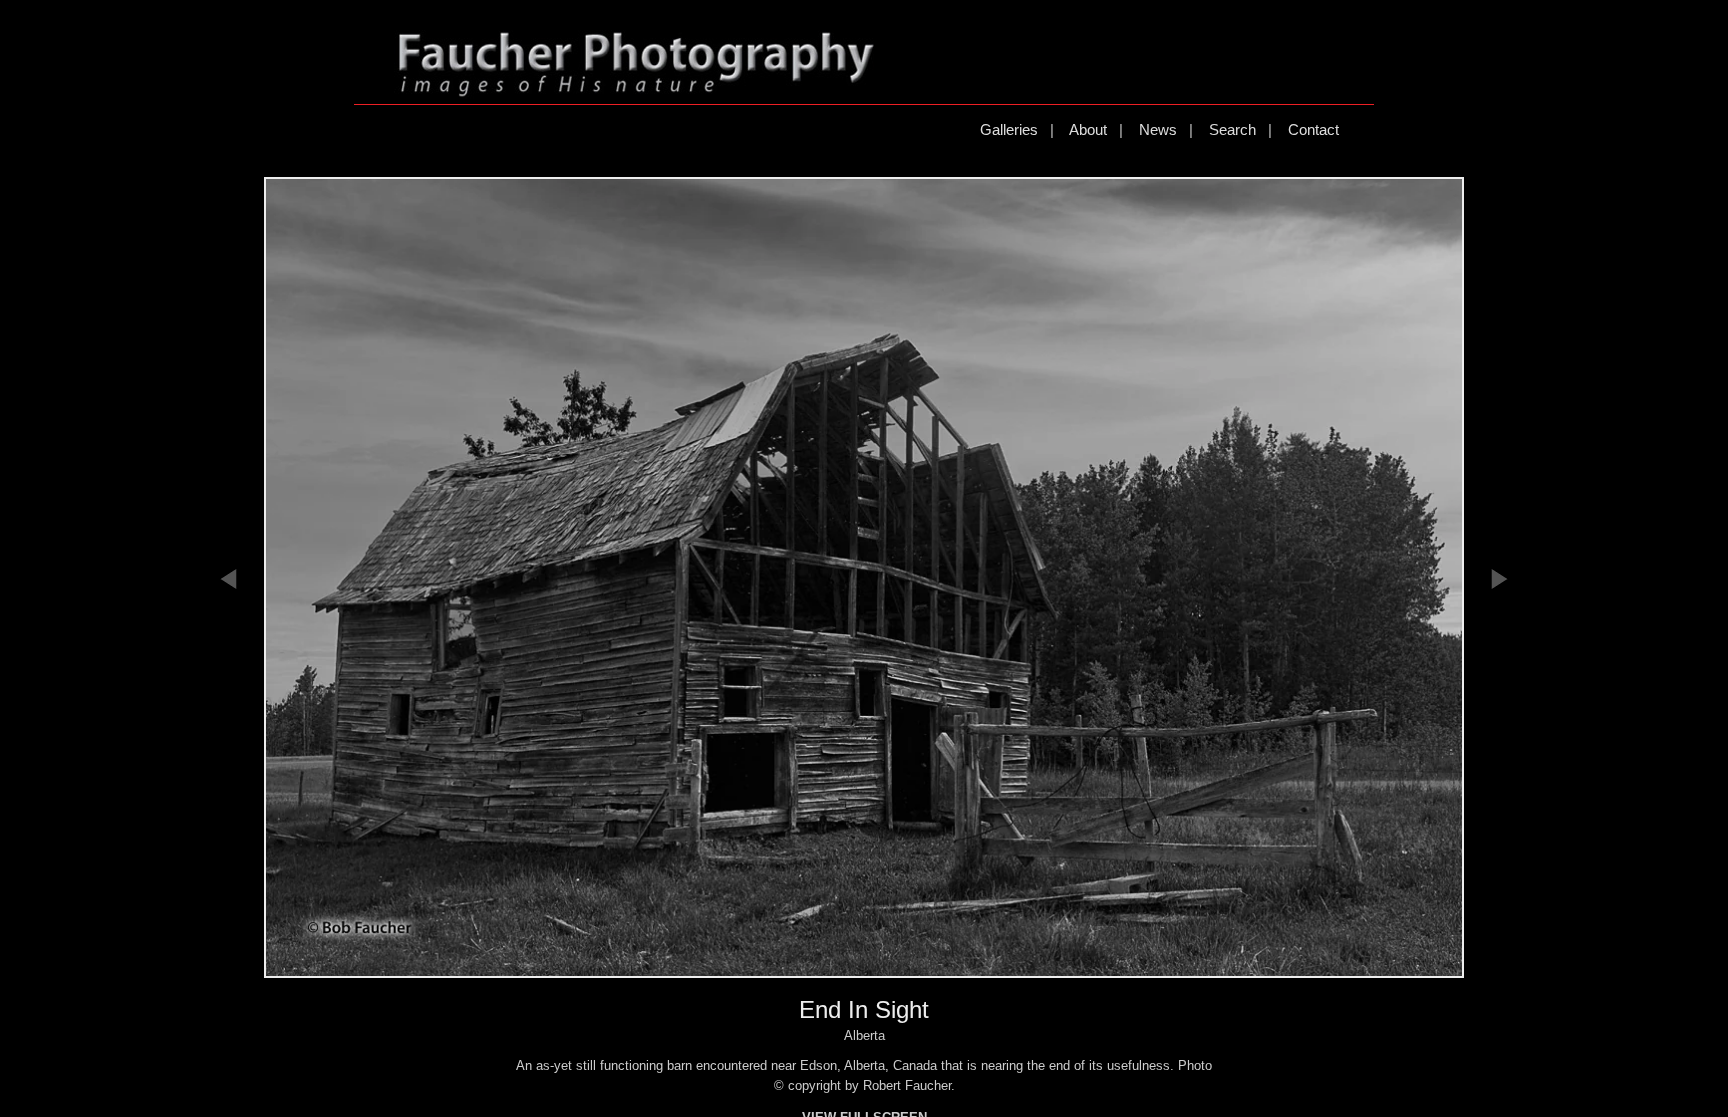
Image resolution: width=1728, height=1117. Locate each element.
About (1088, 129)
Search (1232, 129)
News (1158, 129)
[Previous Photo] (229, 692)
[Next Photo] (1499, 692)
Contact (1313, 129)
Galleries (1009, 129)
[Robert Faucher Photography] (636, 88)
